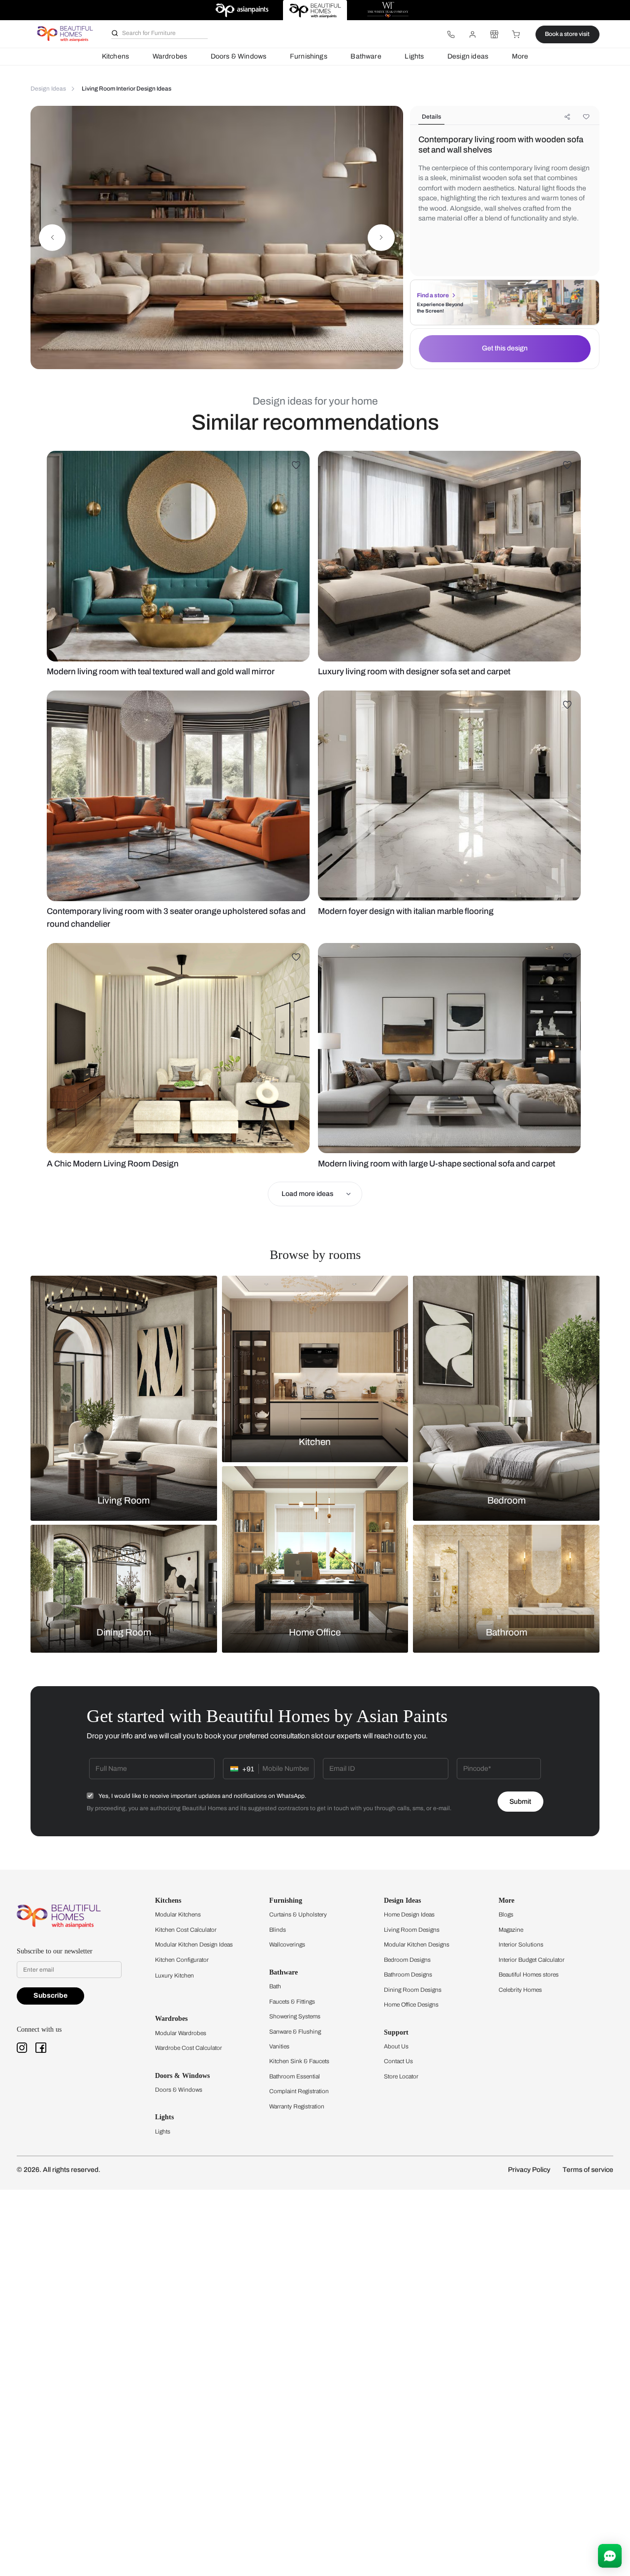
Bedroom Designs (407, 1960)
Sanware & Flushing (295, 2032)
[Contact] (451, 34)
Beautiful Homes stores (529, 1975)
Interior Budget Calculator (532, 1960)
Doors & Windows (239, 56)
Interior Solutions (521, 1945)
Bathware (366, 56)
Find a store (433, 295)
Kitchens (115, 56)
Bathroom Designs (408, 1975)
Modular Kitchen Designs (417, 1945)
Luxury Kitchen (174, 1976)
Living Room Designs (412, 1930)
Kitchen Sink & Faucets (299, 2061)
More (520, 56)
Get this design (505, 348)
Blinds (278, 1930)
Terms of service (588, 2170)
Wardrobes (170, 56)
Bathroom (506, 1633)
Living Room (124, 1500)
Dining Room (124, 1633)
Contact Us (398, 2061)
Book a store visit (567, 34)
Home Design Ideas (409, 1915)
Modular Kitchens (178, 1915)
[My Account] (472, 34)
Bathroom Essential (295, 2076)
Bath (275, 1986)
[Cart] (516, 34)
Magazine (511, 1930)
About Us (396, 2046)
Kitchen (315, 1442)
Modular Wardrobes (181, 2033)
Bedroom (506, 1500)
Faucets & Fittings (292, 2002)
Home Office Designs (411, 2005)
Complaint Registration (299, 2091)
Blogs (506, 1915)
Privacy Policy (529, 2170)
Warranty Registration (297, 2106)
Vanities (279, 2046)
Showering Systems (295, 2016)
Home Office (315, 1633)
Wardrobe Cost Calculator (189, 2048)
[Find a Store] (494, 34)
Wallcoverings (287, 1945)
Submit (520, 1802)
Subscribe (50, 1995)
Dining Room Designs (413, 1990)
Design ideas (468, 56)
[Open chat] (610, 2556)
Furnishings (309, 56)
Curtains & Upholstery (298, 1915)
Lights (414, 56)
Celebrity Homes (520, 1990)
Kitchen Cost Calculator (186, 1930)
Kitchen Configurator (182, 1960)
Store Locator (401, 2076)
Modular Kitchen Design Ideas (194, 1945)
